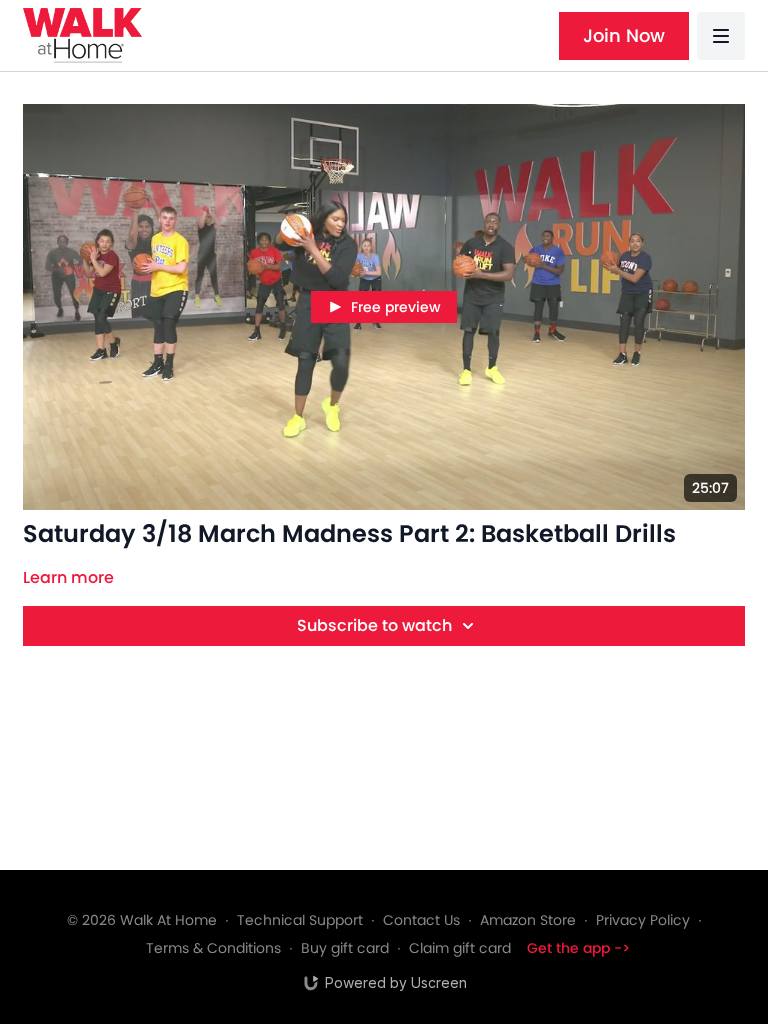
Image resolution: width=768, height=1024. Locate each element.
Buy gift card (345, 948)
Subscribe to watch (374, 625)
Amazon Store (528, 920)
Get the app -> (578, 948)
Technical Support (300, 920)
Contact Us (421, 920)
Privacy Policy (643, 920)
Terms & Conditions (213, 948)
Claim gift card (460, 948)
